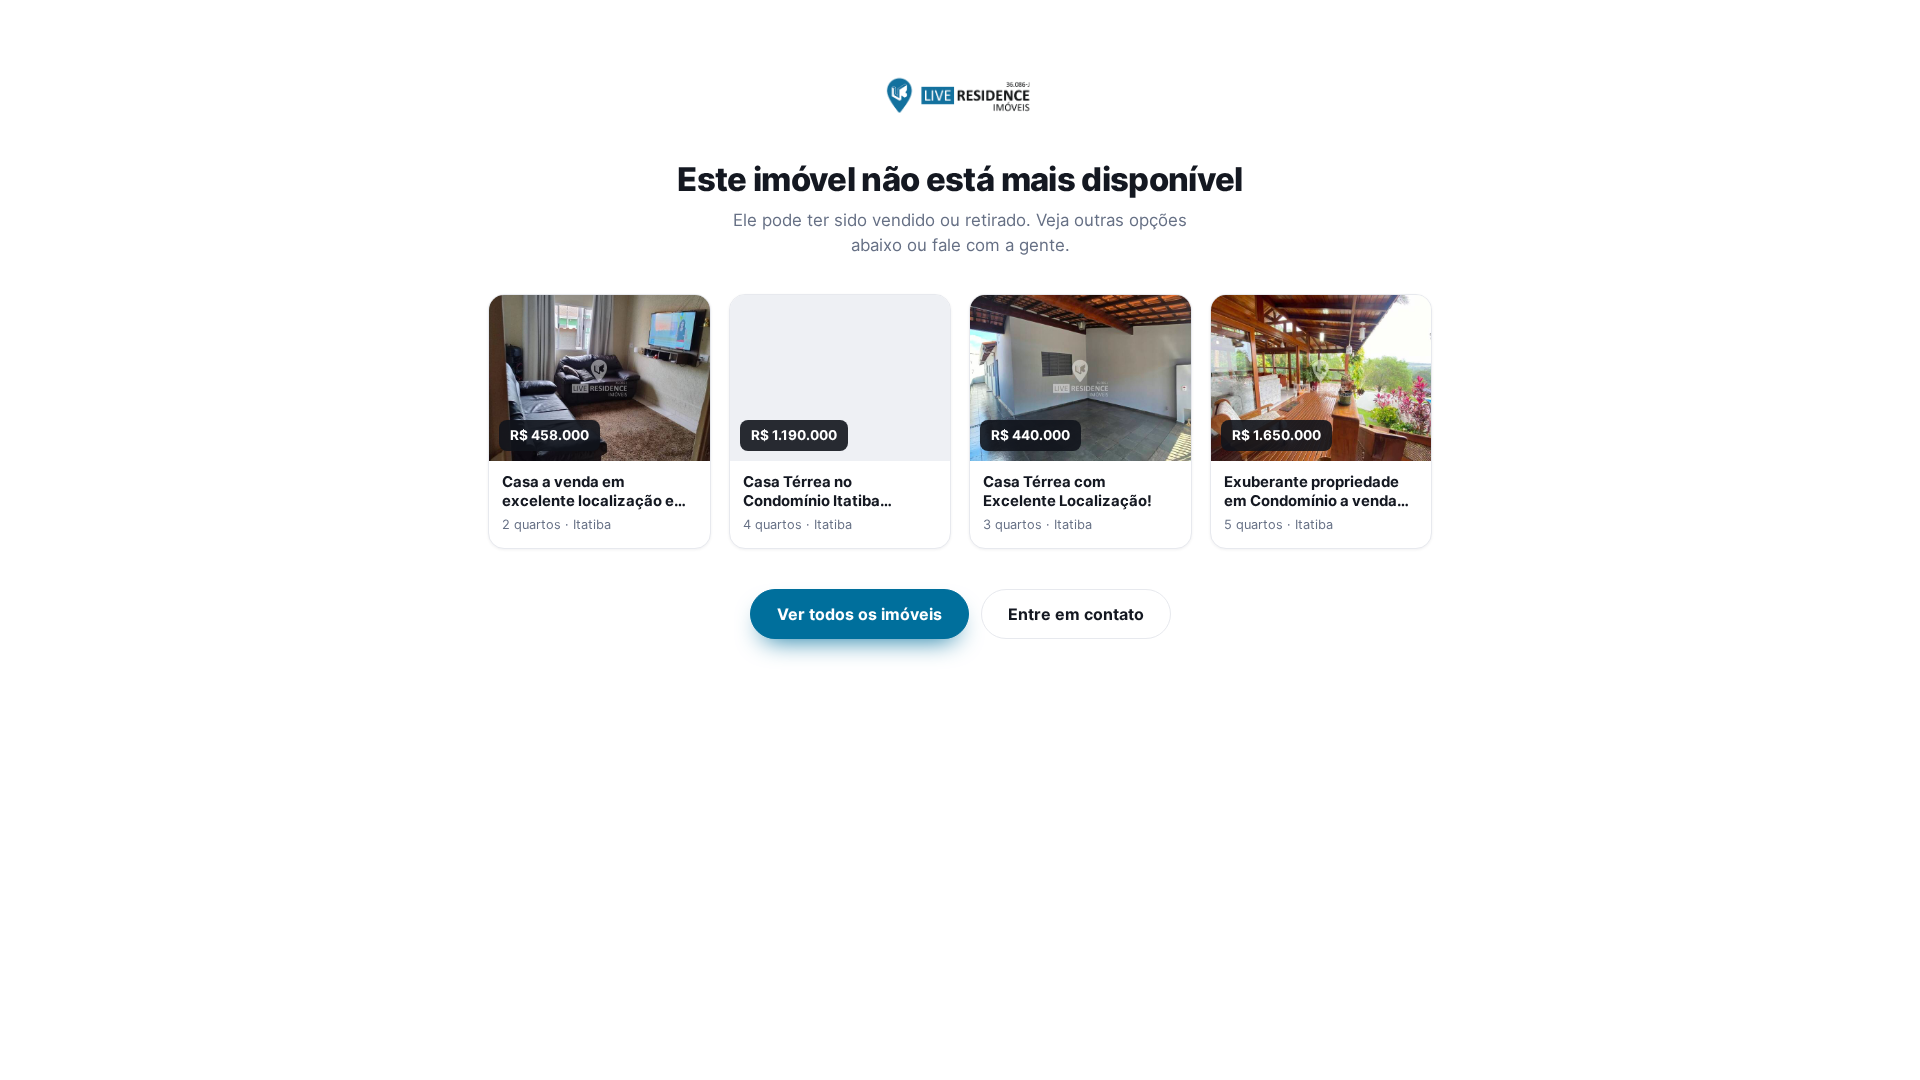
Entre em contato (1076, 614)
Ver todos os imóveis (859, 614)
